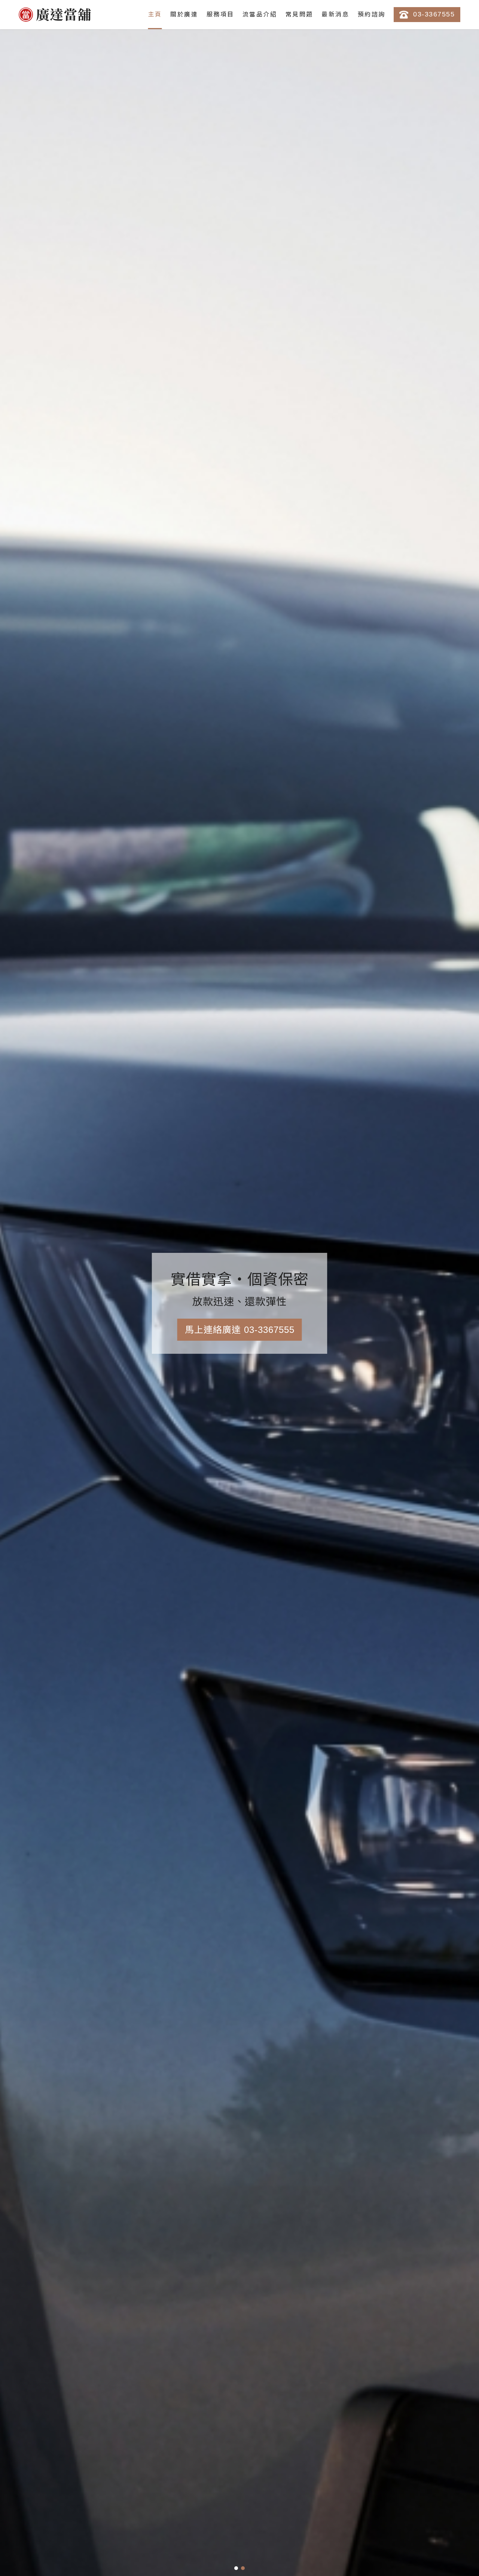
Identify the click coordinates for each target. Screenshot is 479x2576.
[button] (236, 2568)
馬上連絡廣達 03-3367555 (240, 1330)
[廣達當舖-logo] (55, 15)
